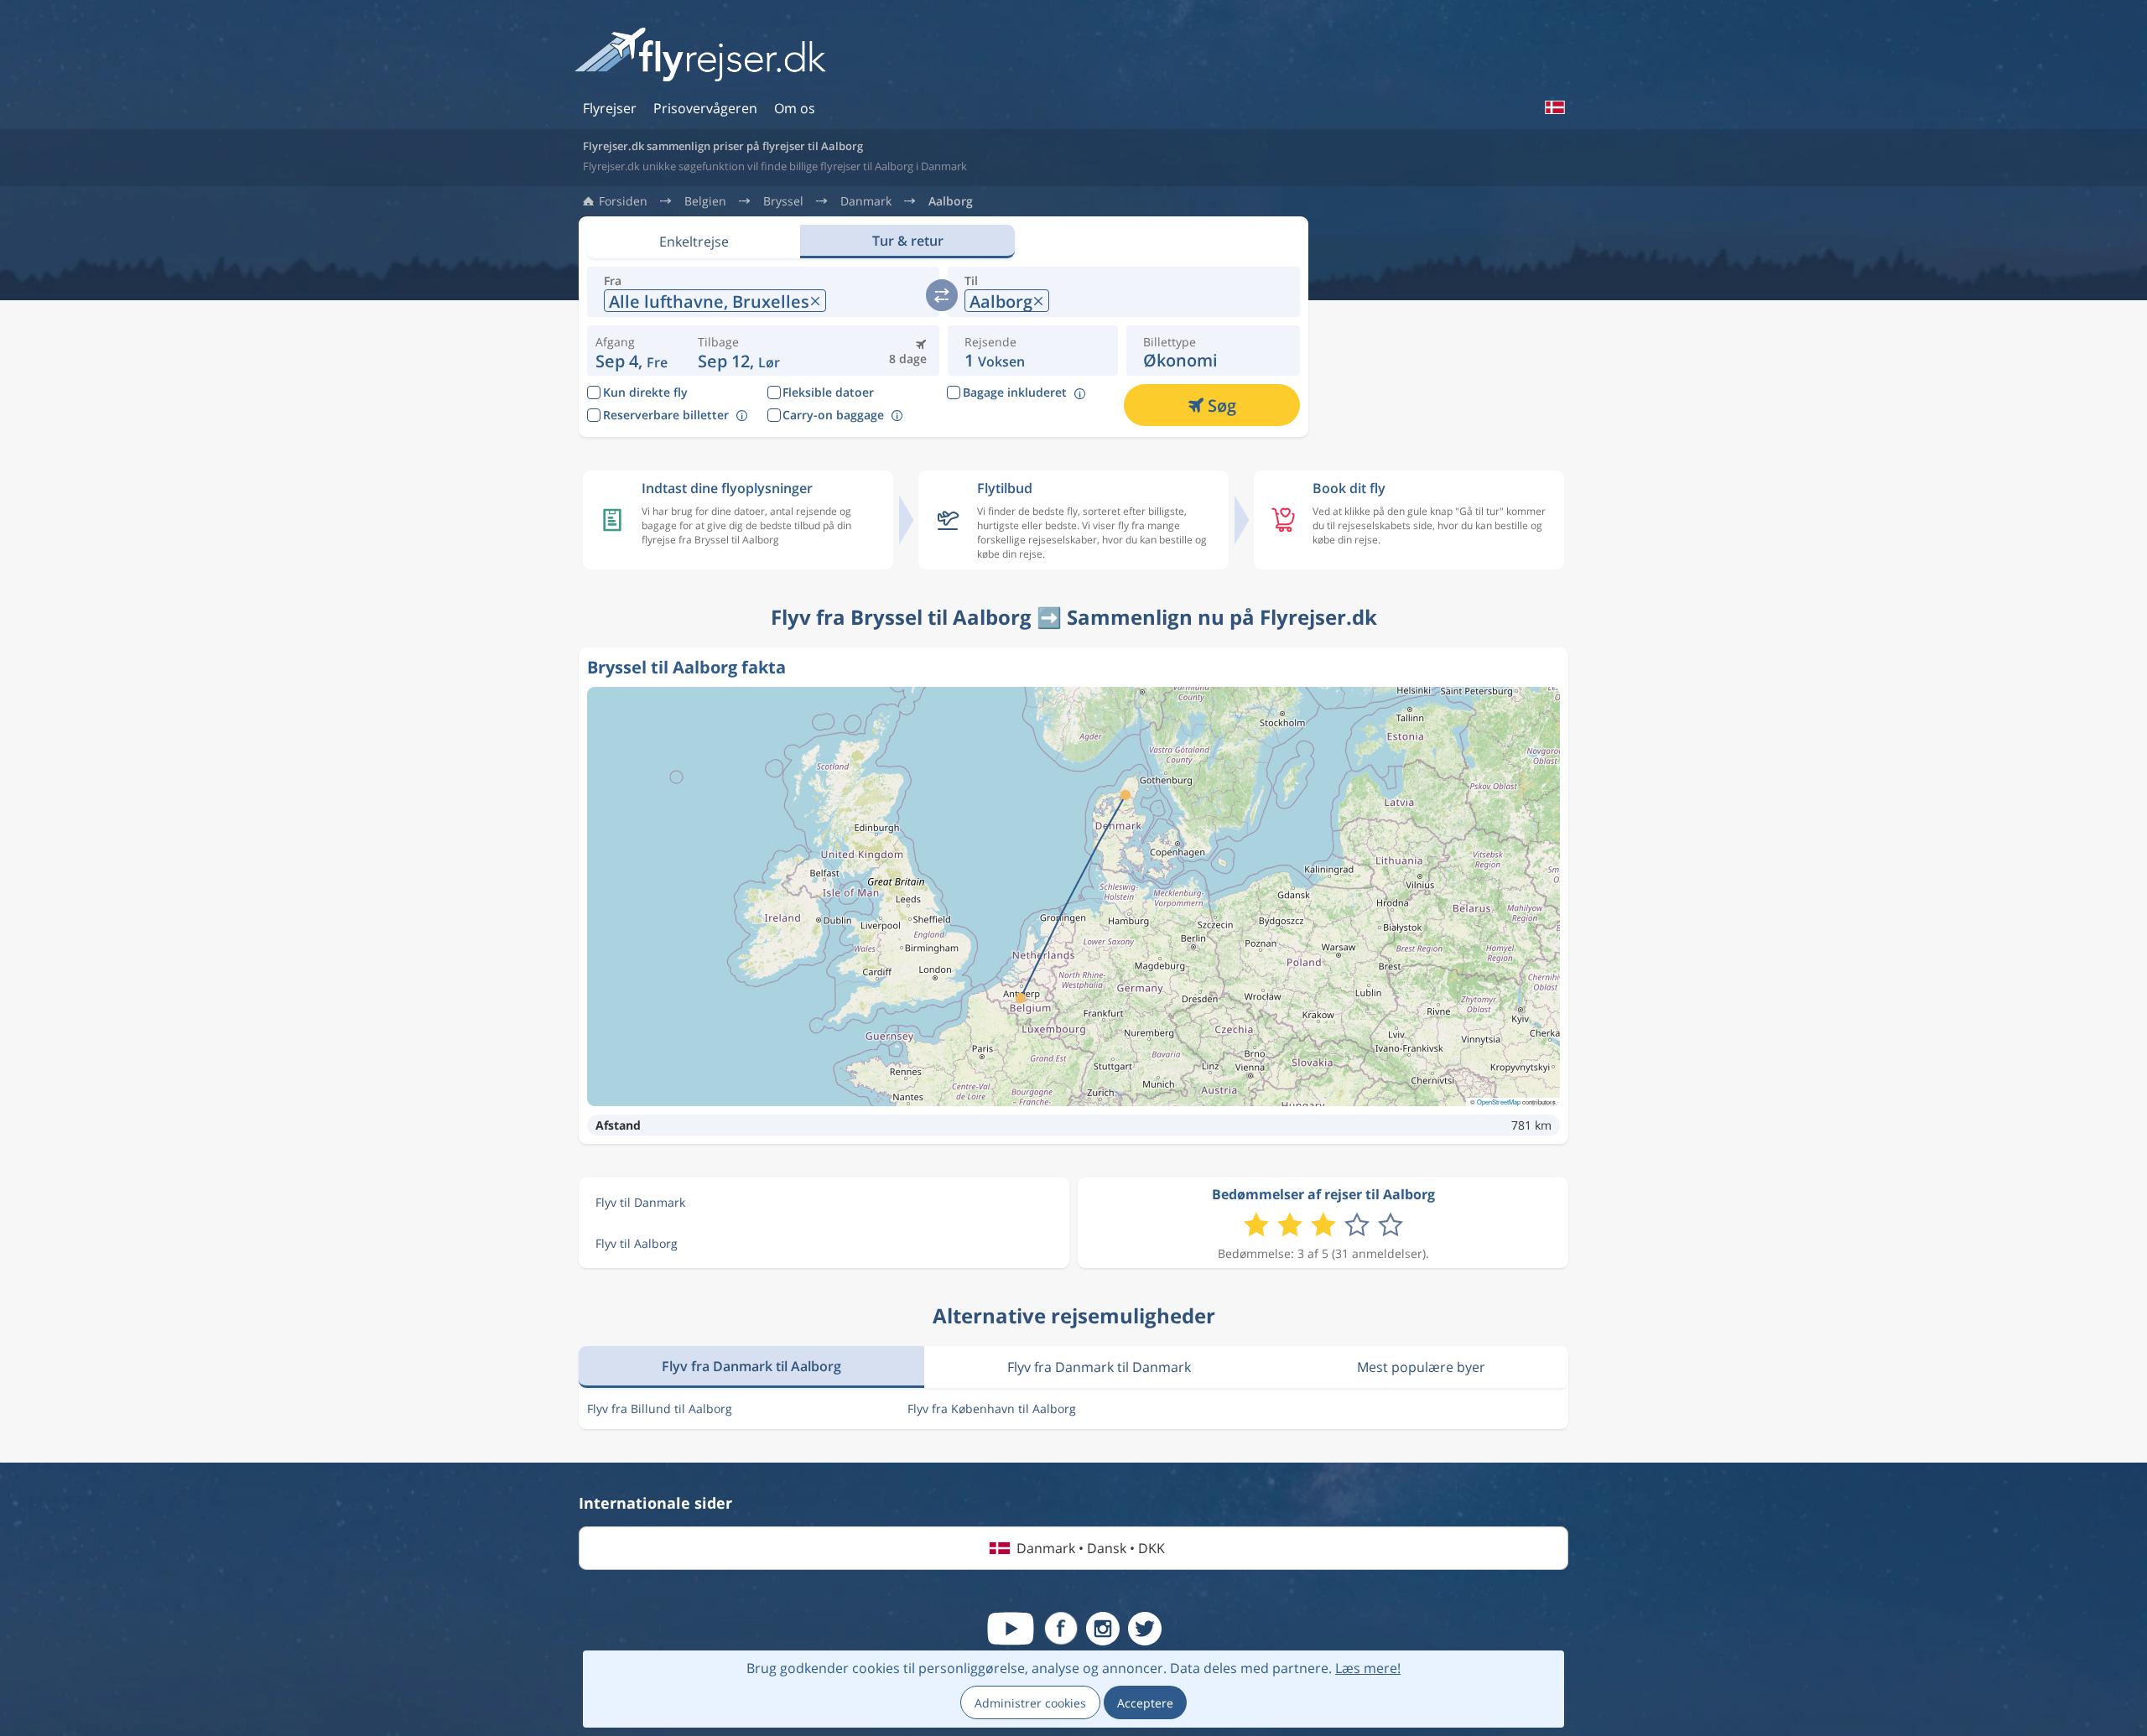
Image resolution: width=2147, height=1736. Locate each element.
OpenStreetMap (1499, 1102)
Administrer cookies (1030, 1703)
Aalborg (951, 201)
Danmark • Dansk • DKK (1091, 1548)
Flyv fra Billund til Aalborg (660, 1409)
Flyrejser (610, 108)
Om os (795, 108)
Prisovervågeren (705, 108)
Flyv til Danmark (640, 1202)
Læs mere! (1368, 1668)
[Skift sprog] (1554, 107)
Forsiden (623, 201)
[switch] (942, 295)
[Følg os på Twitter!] (1145, 1629)
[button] (739, 351)
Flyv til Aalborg (637, 1243)
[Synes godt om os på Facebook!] (1061, 1629)
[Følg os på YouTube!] (1011, 1629)
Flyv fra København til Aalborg (992, 1409)
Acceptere (1145, 1703)
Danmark (866, 201)
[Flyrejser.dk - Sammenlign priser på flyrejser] (700, 56)
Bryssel (783, 201)
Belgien (705, 201)
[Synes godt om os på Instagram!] (1103, 1629)
